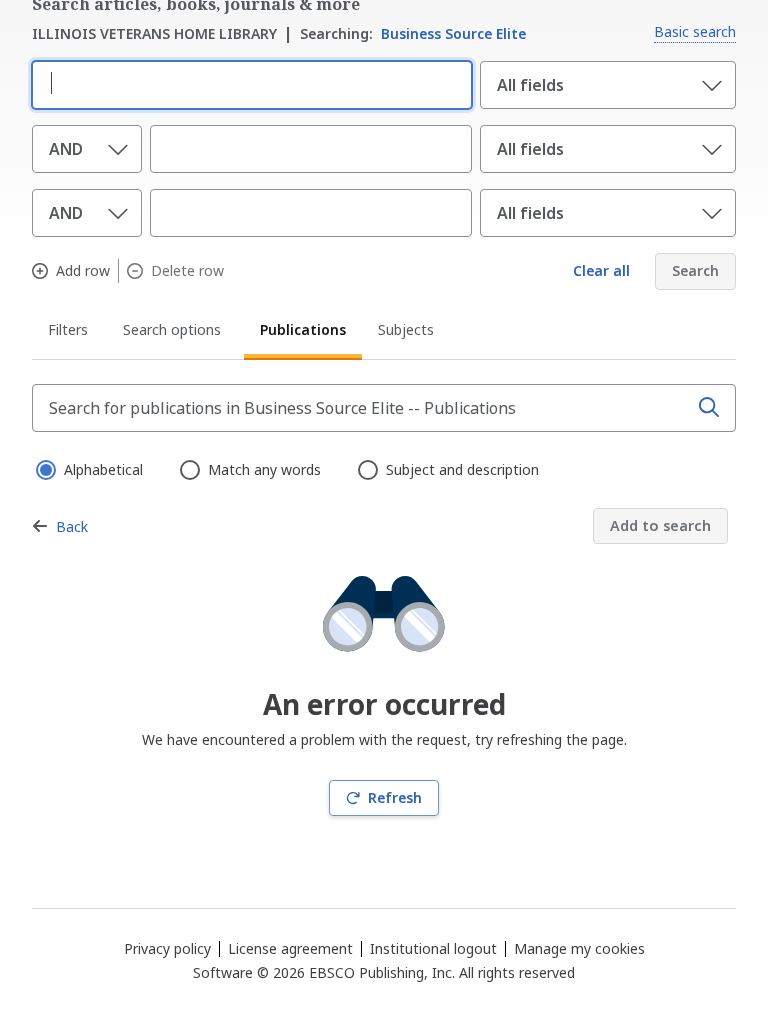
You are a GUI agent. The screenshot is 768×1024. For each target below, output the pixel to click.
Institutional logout (433, 948)
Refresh (395, 797)
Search (695, 270)
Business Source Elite (413, 33)
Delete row (187, 271)
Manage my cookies (579, 949)
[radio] (44, 468)
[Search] (709, 408)
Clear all (601, 270)
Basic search (695, 31)
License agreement (290, 948)
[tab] (69, 333)
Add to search (660, 525)
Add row (83, 271)
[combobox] (248, 83)
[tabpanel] (384, 600)
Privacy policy (167, 948)
